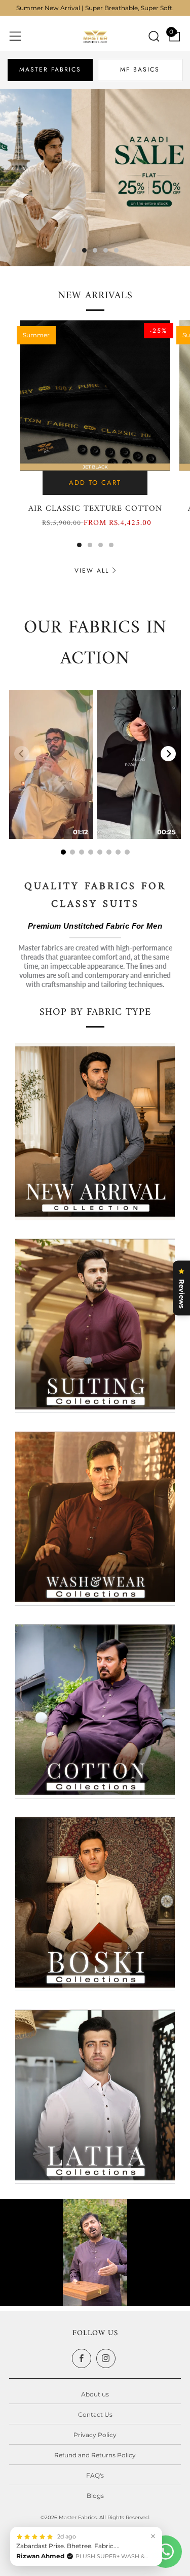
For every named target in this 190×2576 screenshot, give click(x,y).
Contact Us (95, 2414)
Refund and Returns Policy (95, 2455)
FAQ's (95, 2475)
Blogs (95, 2496)
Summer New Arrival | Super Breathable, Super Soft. (95, 8)
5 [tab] (116, 250)
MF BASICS (140, 69)
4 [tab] (106, 250)
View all (92, 571)
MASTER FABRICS (50, 69)
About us (95, 2394)
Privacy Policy (95, 2435)
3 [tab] (95, 250)
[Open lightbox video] (51, 764)
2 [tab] (84, 250)
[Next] (168, 754)
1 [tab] (74, 250)
